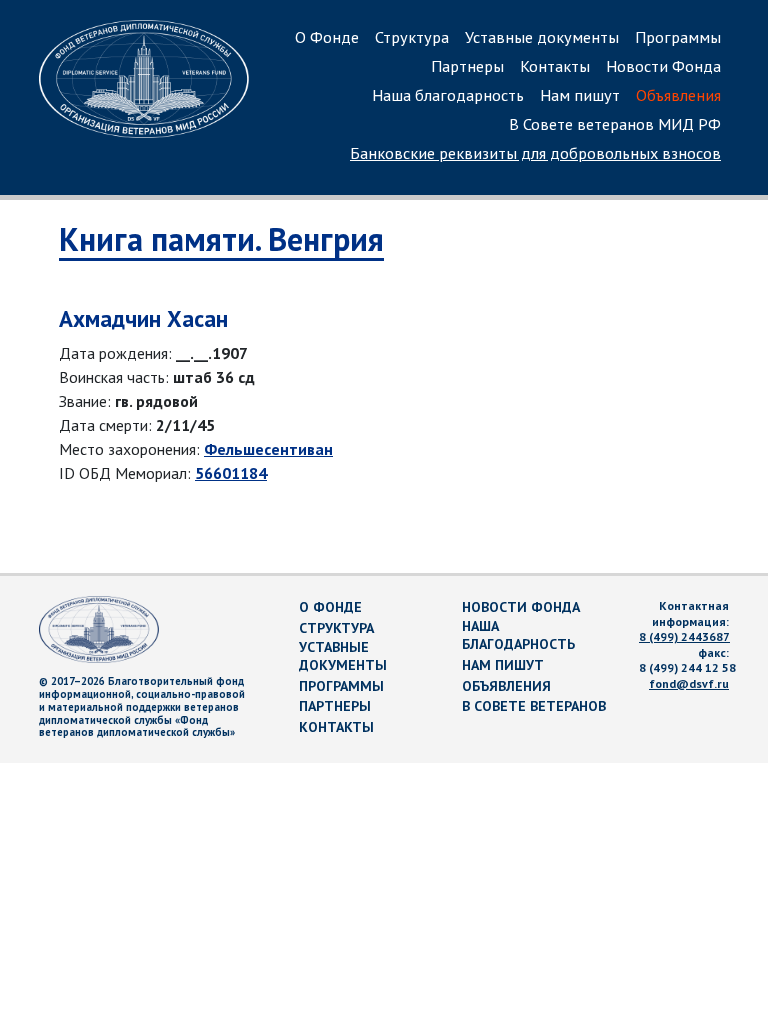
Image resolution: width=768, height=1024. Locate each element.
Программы (678, 37)
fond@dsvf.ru (689, 683)
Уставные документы (542, 37)
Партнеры (467, 66)
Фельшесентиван (268, 449)
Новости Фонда (663, 66)
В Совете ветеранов (534, 706)
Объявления (678, 95)
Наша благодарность (448, 95)
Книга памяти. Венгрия (221, 239)
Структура (412, 37)
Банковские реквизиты (535, 153)
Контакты (555, 66)
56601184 (231, 473)
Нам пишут (580, 95)
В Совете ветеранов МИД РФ (615, 124)
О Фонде (327, 37)
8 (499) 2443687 (684, 636)
